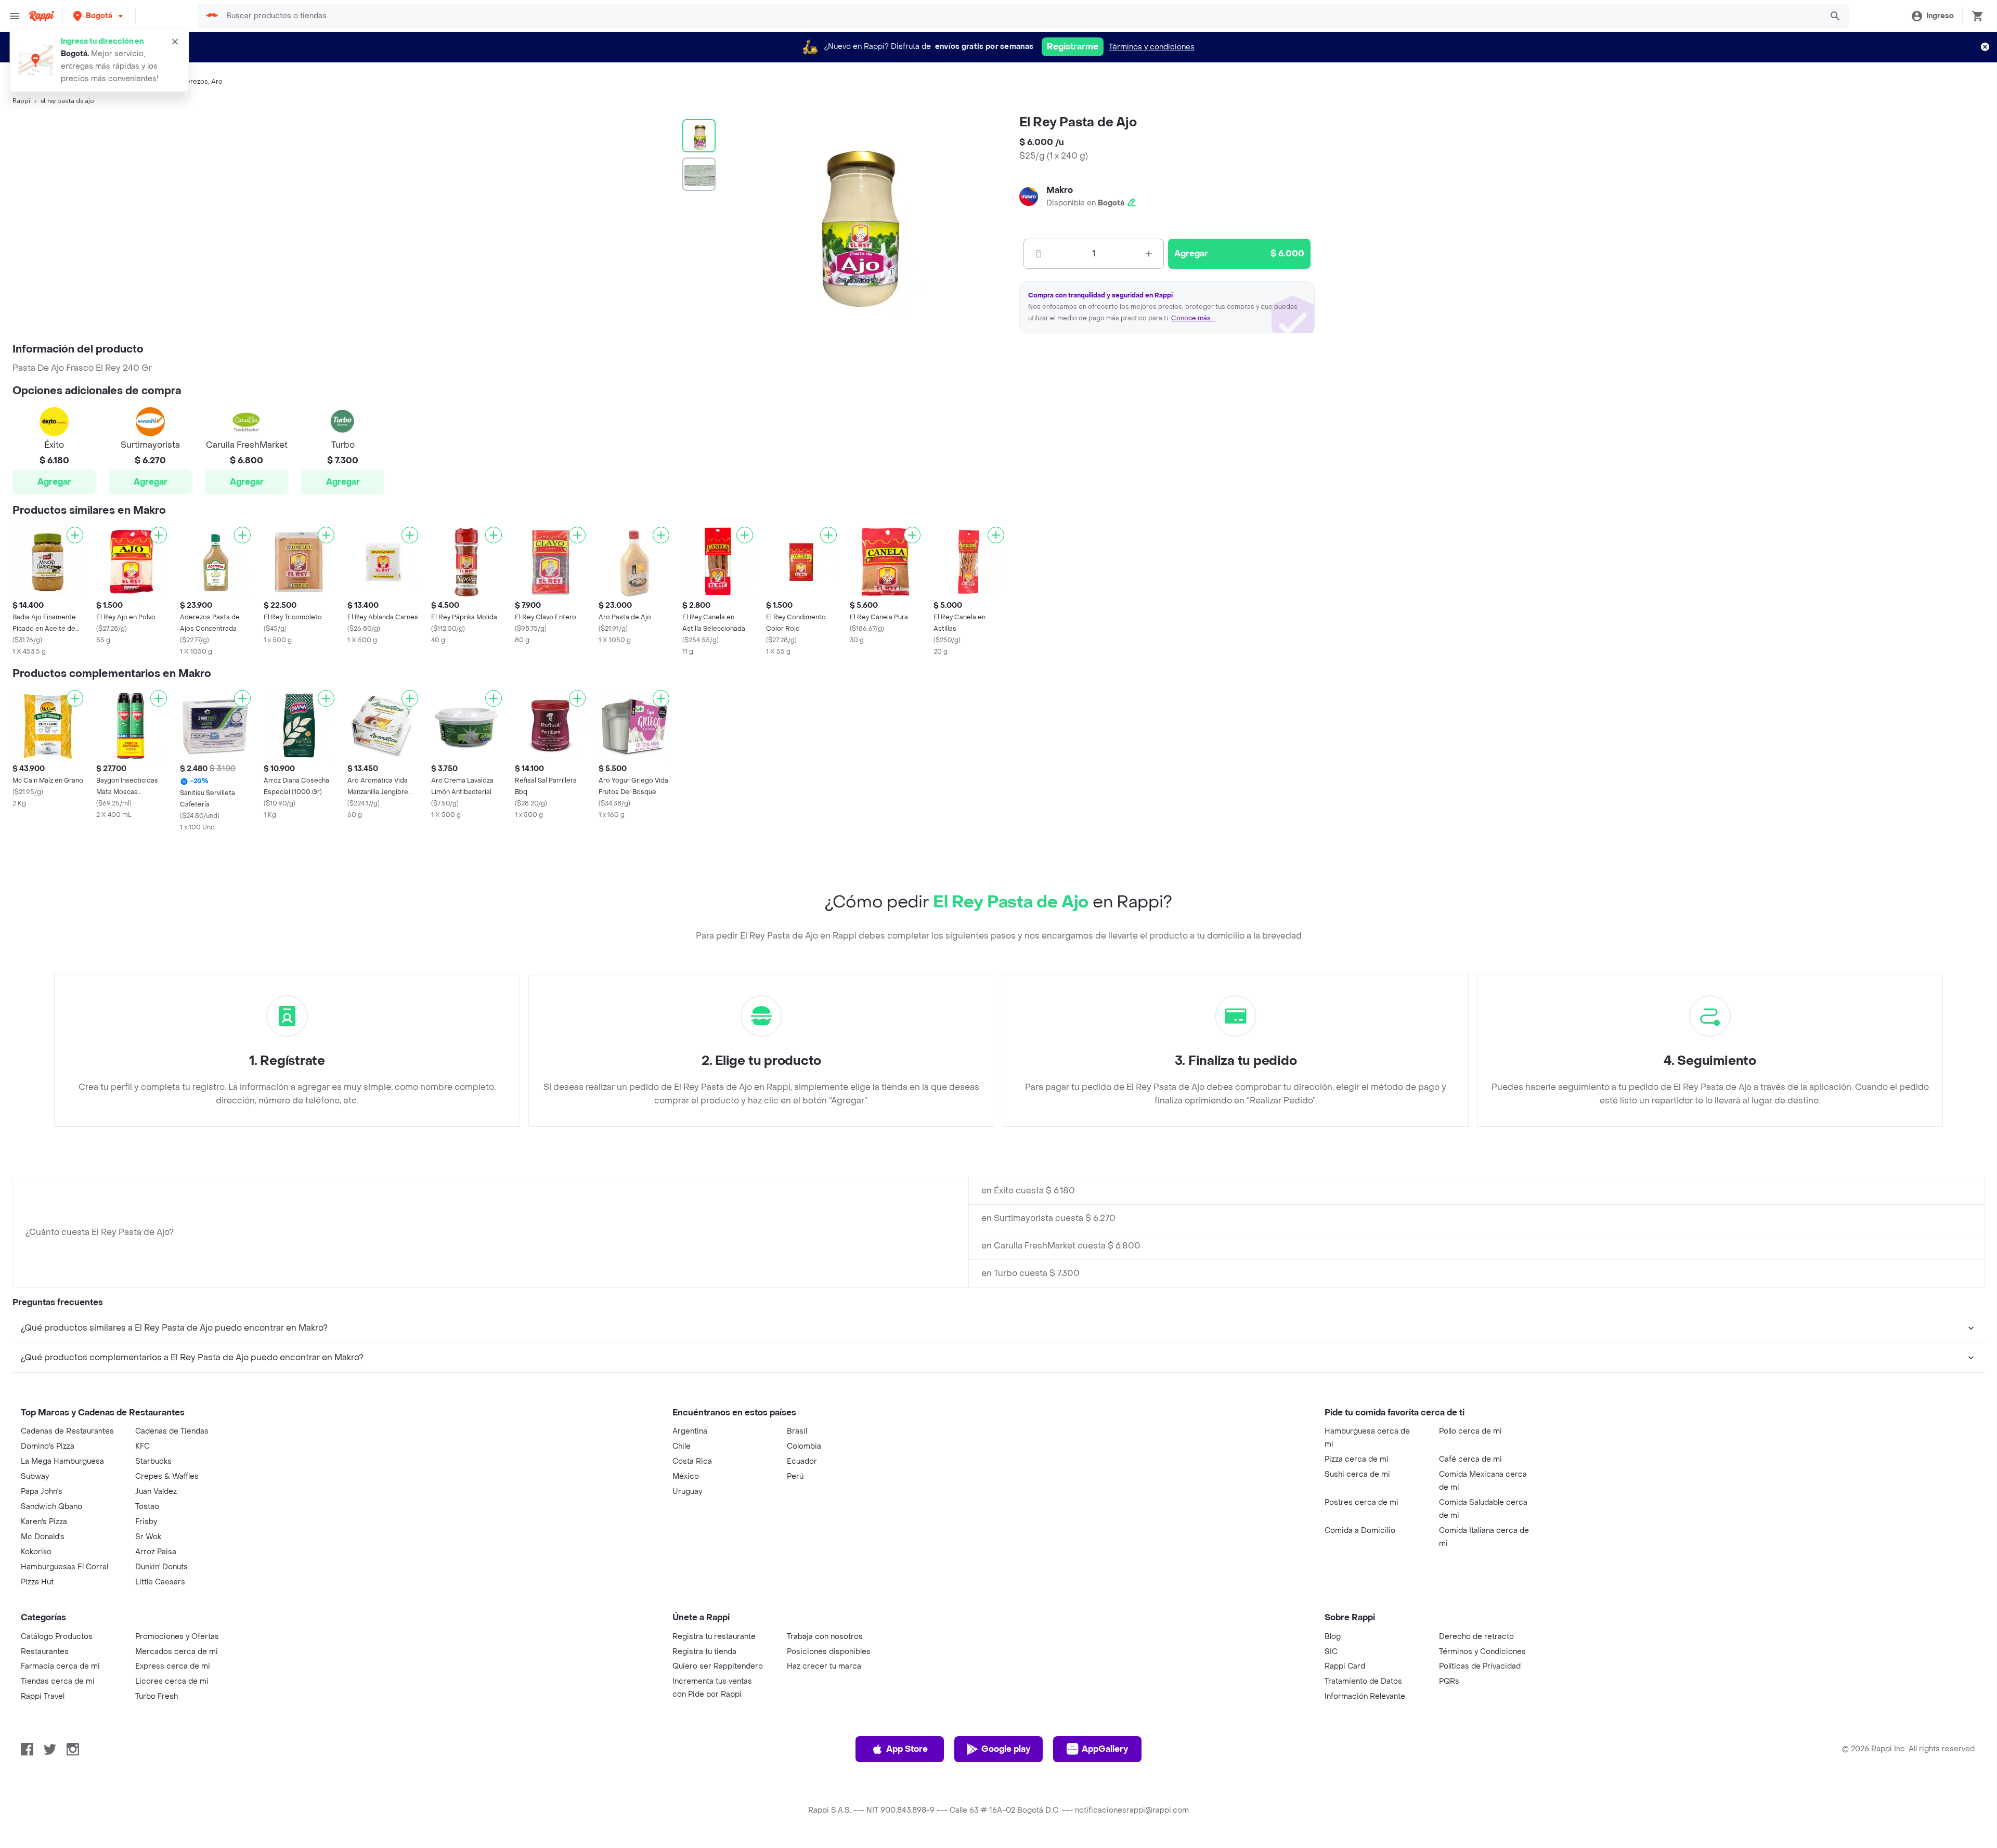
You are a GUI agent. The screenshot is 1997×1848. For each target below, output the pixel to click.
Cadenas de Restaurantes (67, 1431)
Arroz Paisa (156, 1552)
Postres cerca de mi (1361, 1502)
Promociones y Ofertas (177, 1637)
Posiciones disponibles (829, 1652)
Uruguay (687, 1492)
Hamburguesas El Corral (64, 1567)
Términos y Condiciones (1482, 1652)
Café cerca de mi (1470, 1459)
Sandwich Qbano (51, 1507)
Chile (682, 1446)
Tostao (147, 1507)
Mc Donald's (43, 1537)
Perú (795, 1476)
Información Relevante (1365, 1696)
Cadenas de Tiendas (172, 1431)
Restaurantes (45, 1652)
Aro (217, 82)
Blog (1333, 1637)
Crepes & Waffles (167, 1476)
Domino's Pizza (48, 1446)
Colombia (804, 1446)
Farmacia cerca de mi (60, 1666)
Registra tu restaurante (714, 1637)
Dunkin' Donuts (161, 1567)
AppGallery (1105, 1749)
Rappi (21, 101)
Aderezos (193, 82)
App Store (907, 1749)
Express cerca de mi (173, 1666)
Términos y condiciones (1152, 47)
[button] (99, 16)
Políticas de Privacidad (1480, 1666)
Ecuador (802, 1461)
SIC (1331, 1652)
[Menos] (1039, 254)
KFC (142, 1446)
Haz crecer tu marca (824, 1666)
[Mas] (1149, 254)
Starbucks (153, 1461)
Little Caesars (160, 1582)
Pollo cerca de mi (1470, 1431)
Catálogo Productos (57, 1637)
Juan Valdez (156, 1492)
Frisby (146, 1522)
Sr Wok (148, 1537)
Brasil (797, 1431)
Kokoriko (36, 1552)
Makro (1060, 190)
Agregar (54, 482)
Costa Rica (692, 1461)
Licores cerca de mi (172, 1681)
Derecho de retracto (1476, 1637)
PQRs (1449, 1681)
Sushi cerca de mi (1357, 1474)
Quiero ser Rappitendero (718, 1666)
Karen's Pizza (44, 1522)
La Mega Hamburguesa (62, 1461)
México (686, 1476)
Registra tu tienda (704, 1652)
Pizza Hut (37, 1582)
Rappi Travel (43, 1696)
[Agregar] (75, 535)
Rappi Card (1345, 1666)
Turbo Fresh (157, 1696)
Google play (1006, 1749)
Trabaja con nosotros (825, 1637)
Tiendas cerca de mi (58, 1681)
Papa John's (42, 1492)
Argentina (690, 1431)
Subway (35, 1476)
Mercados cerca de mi (177, 1652)
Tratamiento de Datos (1363, 1681)
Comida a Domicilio (1360, 1531)
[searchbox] (1021, 16)
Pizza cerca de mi (1357, 1459)
